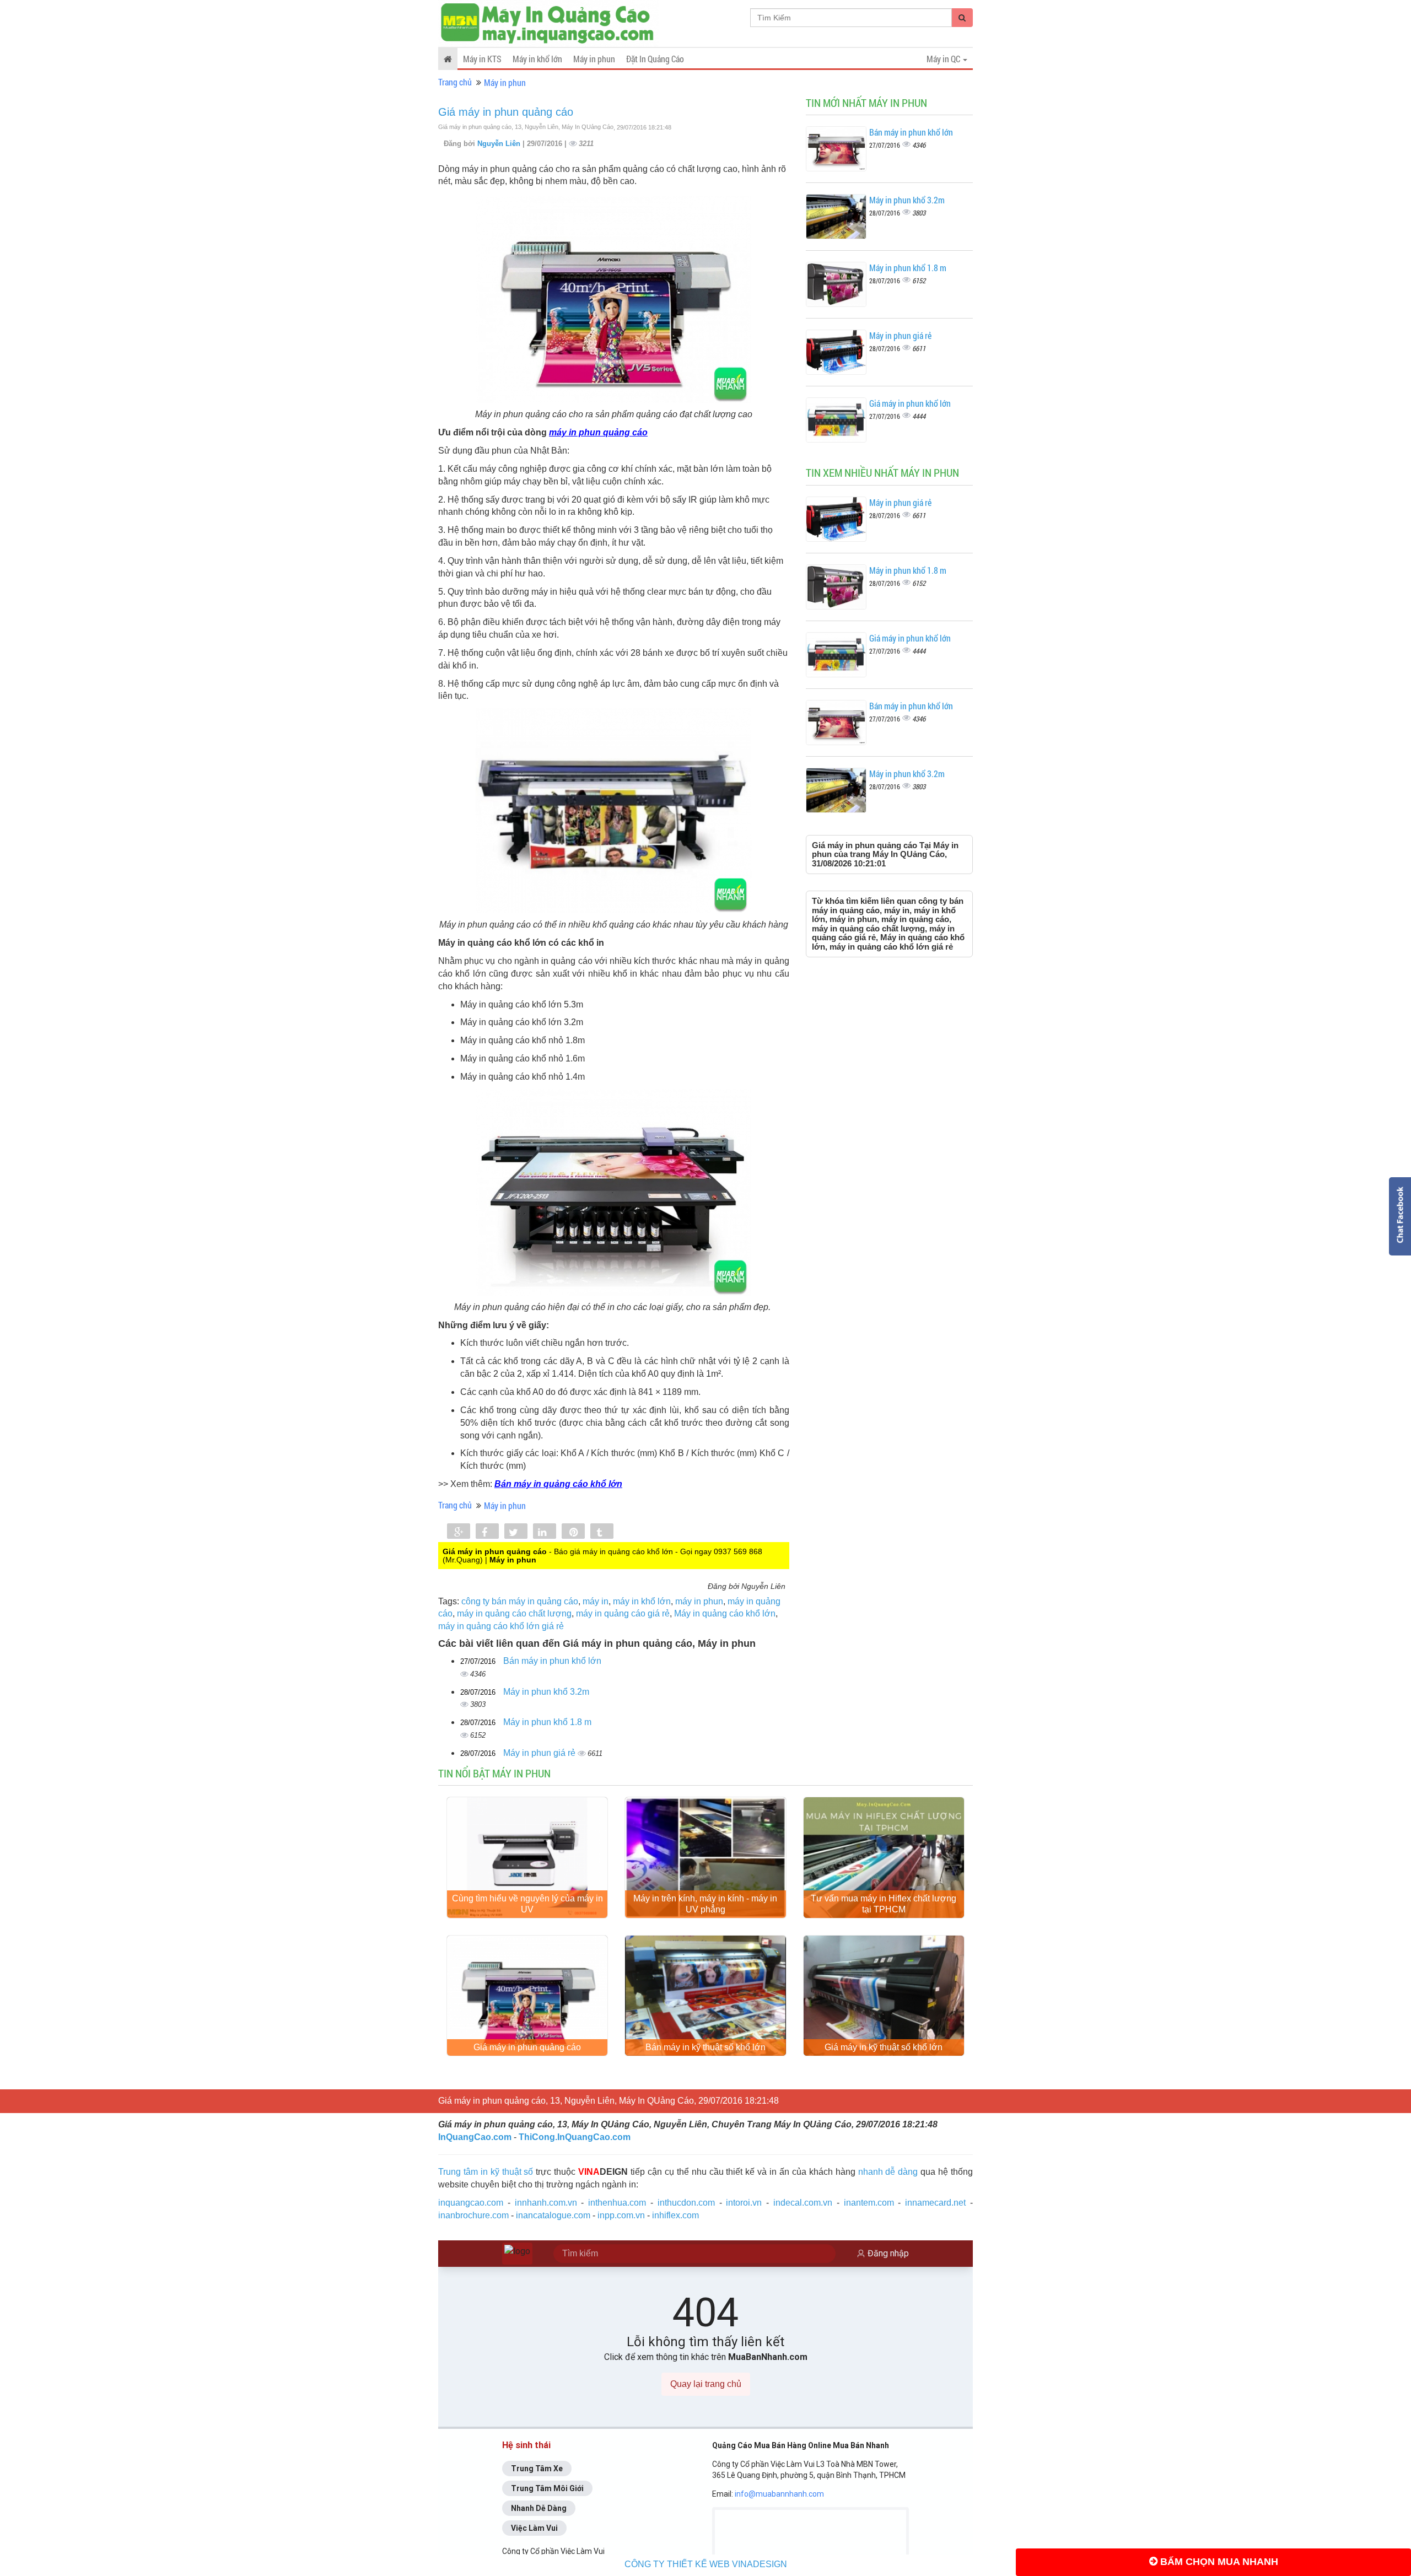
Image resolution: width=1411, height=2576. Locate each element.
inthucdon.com (686, 2203)
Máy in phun (594, 59)
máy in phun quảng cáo (598, 432)
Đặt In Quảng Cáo (655, 59)
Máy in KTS (482, 59)
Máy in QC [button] (944, 59)
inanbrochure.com (473, 2215)
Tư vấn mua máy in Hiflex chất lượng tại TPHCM (884, 1904)
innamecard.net (935, 2203)
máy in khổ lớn (642, 1601)
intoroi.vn (744, 2203)
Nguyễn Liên (500, 144)
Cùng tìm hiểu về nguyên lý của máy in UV (527, 1904)
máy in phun (699, 1601)
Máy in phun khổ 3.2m (546, 1692)
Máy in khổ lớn (537, 59)
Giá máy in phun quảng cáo (506, 112)
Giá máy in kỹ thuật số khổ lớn (884, 2047)
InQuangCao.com (475, 2137)
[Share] (459, 1532)
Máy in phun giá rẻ (540, 1753)
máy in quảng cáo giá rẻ (623, 1613)
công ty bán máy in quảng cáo (520, 1601)
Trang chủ (455, 82)
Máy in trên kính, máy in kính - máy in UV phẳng (705, 1904)
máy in (596, 1601)
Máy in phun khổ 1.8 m (547, 1722)
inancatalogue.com (553, 2215)
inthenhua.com (617, 2203)
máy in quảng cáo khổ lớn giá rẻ (501, 1626)
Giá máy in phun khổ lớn (910, 403)
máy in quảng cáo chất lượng (514, 1613)
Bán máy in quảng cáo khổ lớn (558, 1484)
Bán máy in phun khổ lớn (552, 1661)
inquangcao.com (471, 2203)
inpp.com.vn (621, 2215)
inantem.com (869, 2203)
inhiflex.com (675, 2215)
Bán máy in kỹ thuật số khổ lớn (705, 2047)
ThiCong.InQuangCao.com (575, 2137)
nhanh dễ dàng (888, 2172)
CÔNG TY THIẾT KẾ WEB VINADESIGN (706, 2564)
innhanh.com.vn (546, 2203)
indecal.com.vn (803, 2203)
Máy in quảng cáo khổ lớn (725, 1613)
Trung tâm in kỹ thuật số (486, 2172)
